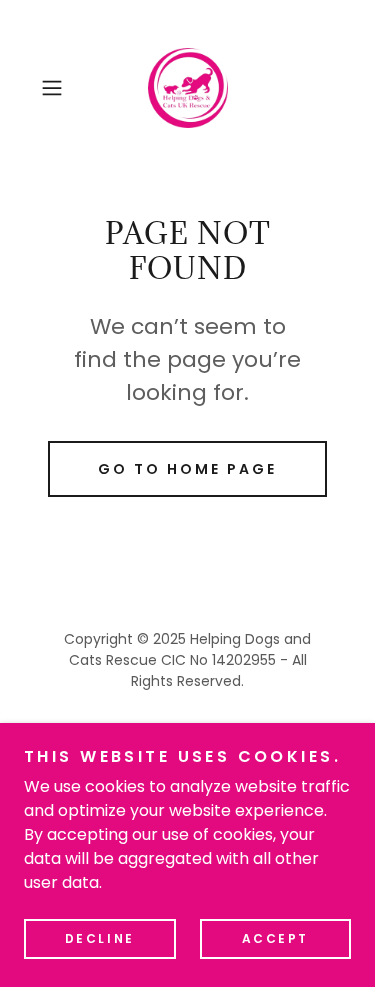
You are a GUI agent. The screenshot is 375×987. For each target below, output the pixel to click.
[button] (55, 88)
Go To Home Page (187, 469)
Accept (275, 938)
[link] (188, 88)
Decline (100, 938)
